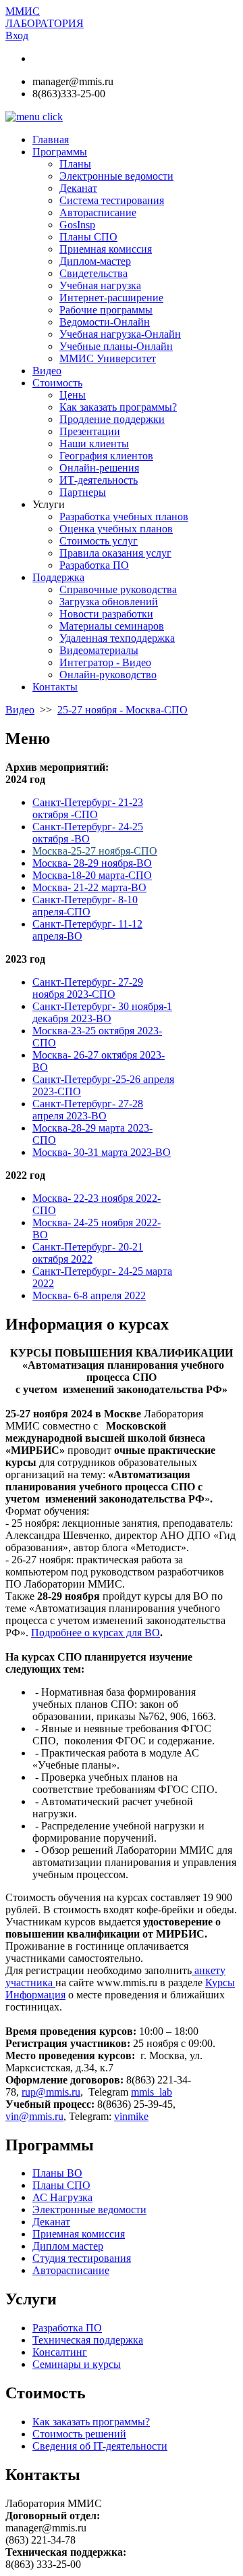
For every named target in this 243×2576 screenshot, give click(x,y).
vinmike (131, 2116)
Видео (20, 710)
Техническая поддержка (88, 2340)
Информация (35, 1995)
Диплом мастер (68, 2246)
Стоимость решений (79, 2434)
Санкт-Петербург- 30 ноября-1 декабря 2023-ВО (102, 1012)
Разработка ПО (67, 2328)
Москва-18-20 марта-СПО (92, 875)
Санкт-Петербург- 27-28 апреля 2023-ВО (88, 1110)
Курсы (220, 1982)
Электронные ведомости (89, 2209)
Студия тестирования (82, 2258)
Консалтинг (60, 2352)
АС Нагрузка (62, 2197)
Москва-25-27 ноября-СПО (95, 851)
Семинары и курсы (77, 2364)
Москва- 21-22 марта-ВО (89, 887)
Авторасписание (71, 2270)
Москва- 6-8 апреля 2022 (89, 1295)
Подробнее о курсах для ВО (96, 1633)
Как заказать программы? (91, 2422)
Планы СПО (61, 2185)
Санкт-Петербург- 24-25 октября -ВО (88, 833)
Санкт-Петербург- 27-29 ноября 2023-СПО (88, 988)
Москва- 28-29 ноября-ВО (92, 863)
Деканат (51, 2222)
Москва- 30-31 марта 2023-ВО (102, 1152)
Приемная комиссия (79, 2234)
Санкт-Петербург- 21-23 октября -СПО (88, 808)
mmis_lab (152, 2092)
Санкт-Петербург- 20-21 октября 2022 (88, 1253)
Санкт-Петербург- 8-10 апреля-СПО (85, 906)
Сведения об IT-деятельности (100, 2446)
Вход (17, 35)
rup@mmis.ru (51, 2092)
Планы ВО (57, 2173)
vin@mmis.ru (34, 2116)
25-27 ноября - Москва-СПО (123, 710)
